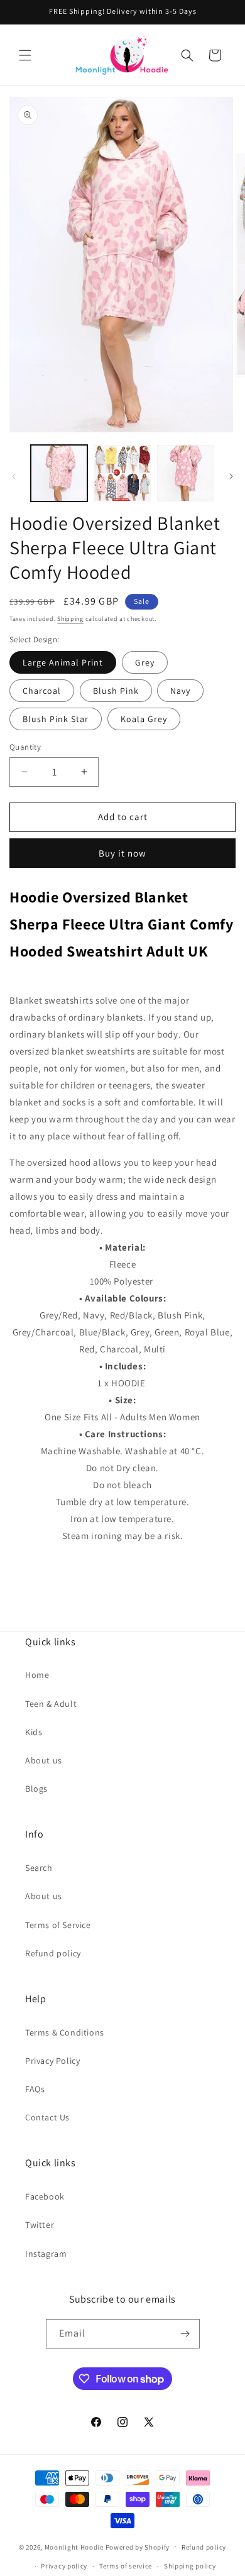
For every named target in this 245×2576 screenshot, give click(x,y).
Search (39, 1868)
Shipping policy (190, 2566)
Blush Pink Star (56, 719)
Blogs (36, 1789)
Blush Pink (116, 691)
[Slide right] (231, 476)
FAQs (35, 2089)
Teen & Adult (51, 1704)
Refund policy (53, 1953)
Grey (145, 662)
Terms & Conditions (65, 2032)
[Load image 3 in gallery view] (185, 473)
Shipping (70, 619)
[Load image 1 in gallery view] (59, 473)
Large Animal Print (63, 662)
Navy (180, 691)
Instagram (46, 2254)
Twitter (40, 2225)
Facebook (45, 2196)
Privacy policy (64, 2566)
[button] (25, 55)
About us (44, 1760)
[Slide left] (14, 476)
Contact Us (47, 2117)
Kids (34, 1732)
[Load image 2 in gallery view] (122, 473)
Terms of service (126, 2566)
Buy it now (122, 853)
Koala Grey (144, 719)
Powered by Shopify (138, 2546)
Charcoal (42, 691)
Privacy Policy (52, 2061)
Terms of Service (58, 1925)
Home (37, 1675)
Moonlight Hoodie (74, 2546)
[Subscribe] (185, 2334)
